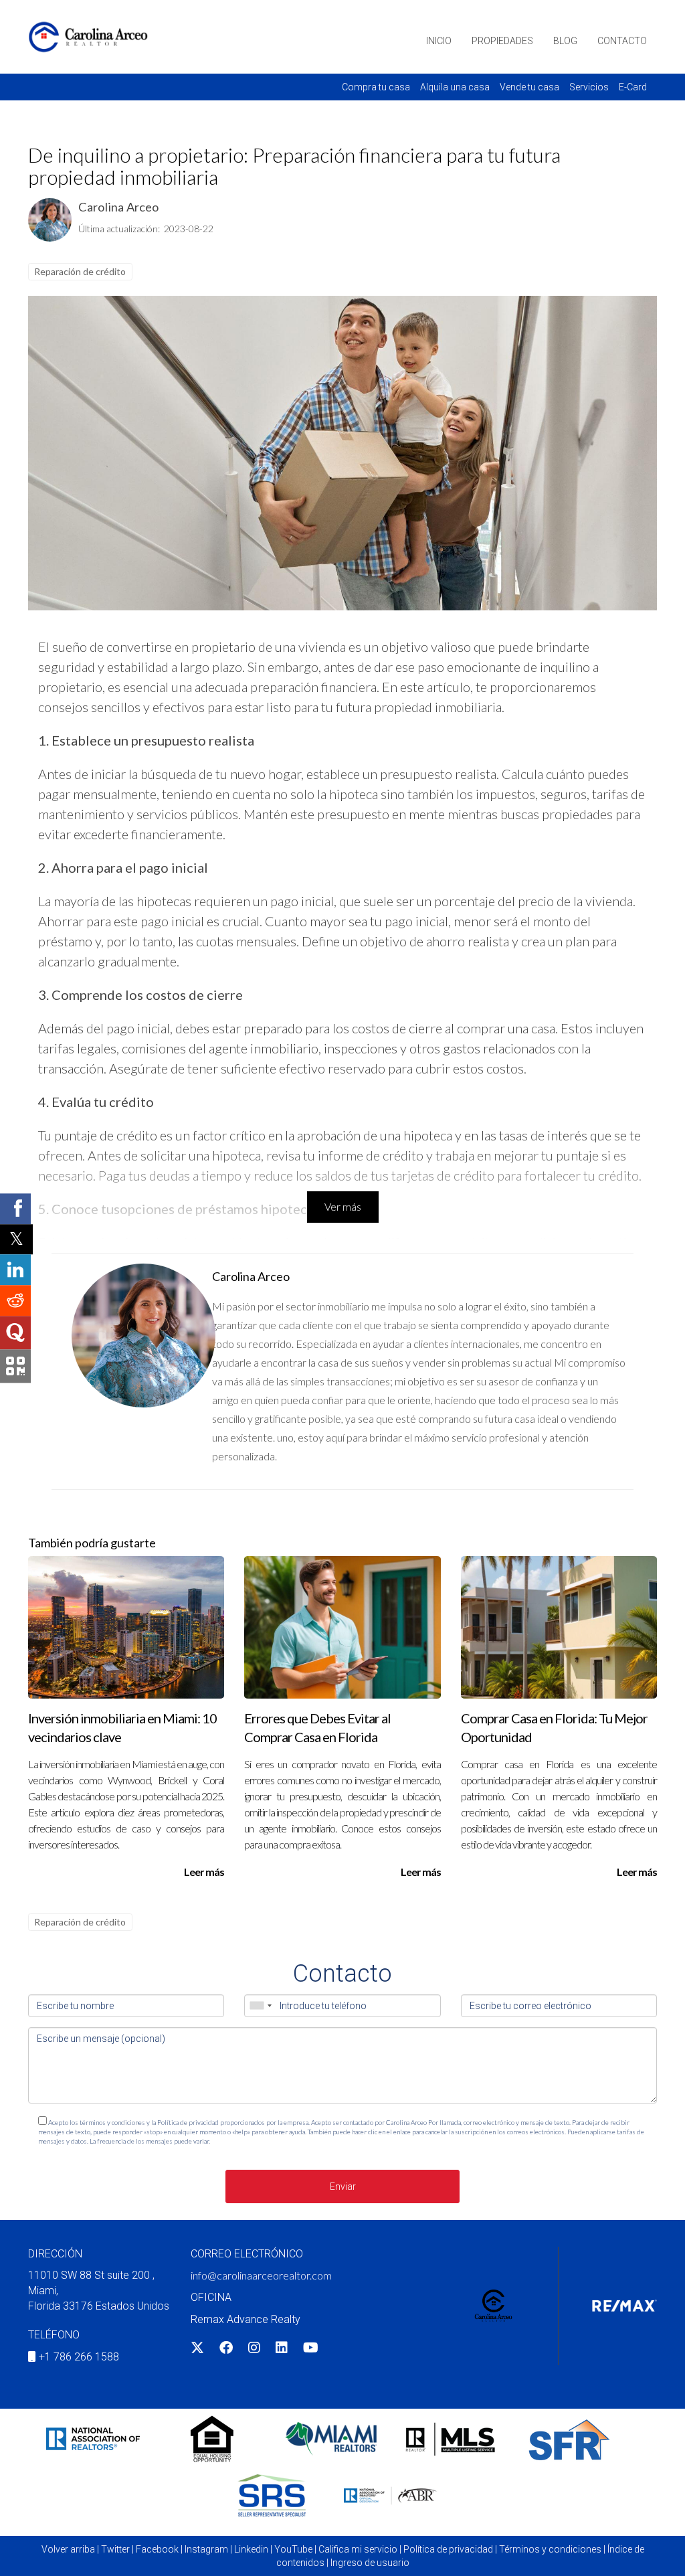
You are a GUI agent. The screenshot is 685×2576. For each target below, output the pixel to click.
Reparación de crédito (80, 271)
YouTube (293, 2549)
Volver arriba (68, 2549)
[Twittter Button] (197, 2349)
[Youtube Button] (311, 2349)
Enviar (343, 2186)
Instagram (206, 2549)
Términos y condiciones (550, 2549)
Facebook (157, 2549)
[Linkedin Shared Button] (15, 1270)
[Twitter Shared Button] (16, 1239)
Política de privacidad (448, 2549)
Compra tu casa (376, 87)
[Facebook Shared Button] (15, 1209)
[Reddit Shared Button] (15, 1300)
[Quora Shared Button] (15, 1333)
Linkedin (251, 2549)
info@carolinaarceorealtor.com (261, 2275)
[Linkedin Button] (282, 2349)
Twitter (115, 2549)
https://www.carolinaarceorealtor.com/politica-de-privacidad (297, 2141)
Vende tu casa (529, 87)
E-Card (633, 87)
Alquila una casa (455, 87)
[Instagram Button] (254, 2349)
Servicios (589, 87)
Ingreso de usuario (370, 2563)
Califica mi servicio (358, 2549)
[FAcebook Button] (226, 2349)
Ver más (343, 1206)
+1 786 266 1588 (79, 2357)
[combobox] (260, 2006)
